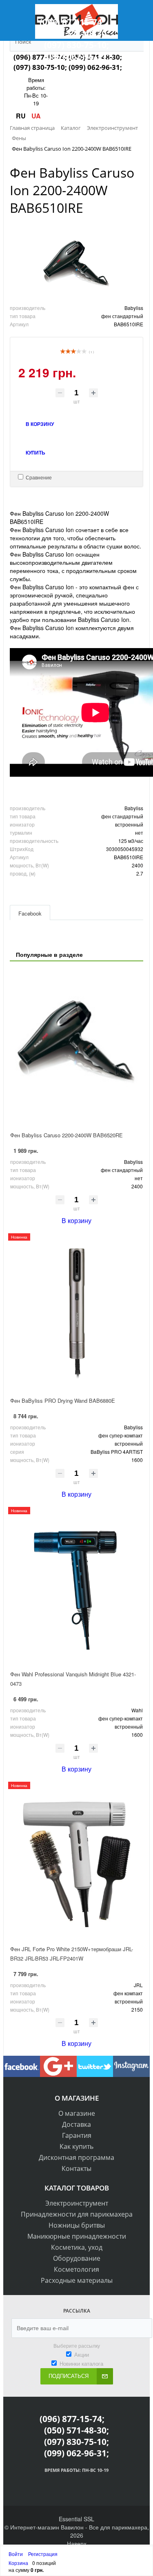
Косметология (76, 2269)
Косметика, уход (77, 2247)
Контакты (76, 2168)
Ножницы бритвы (77, 2225)
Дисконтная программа (76, 2157)
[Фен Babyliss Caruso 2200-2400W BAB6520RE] (76, 1047)
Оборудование (77, 2258)
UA (36, 116)
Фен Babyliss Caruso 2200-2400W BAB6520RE (67, 1135)
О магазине (77, 2113)
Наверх (77, 2543)
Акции (82, 2354)
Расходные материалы (77, 2280)
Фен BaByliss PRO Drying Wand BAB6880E (63, 1401)
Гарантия (77, 2135)
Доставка (76, 2124)
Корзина (18, 2563)
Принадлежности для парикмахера (77, 2214)
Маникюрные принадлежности (77, 2236)
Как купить (76, 2146)
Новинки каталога (81, 2363)
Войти (16, 2554)
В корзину (76, 1220)
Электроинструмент (77, 2203)
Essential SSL (76, 2519)
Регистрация (43, 2554)
